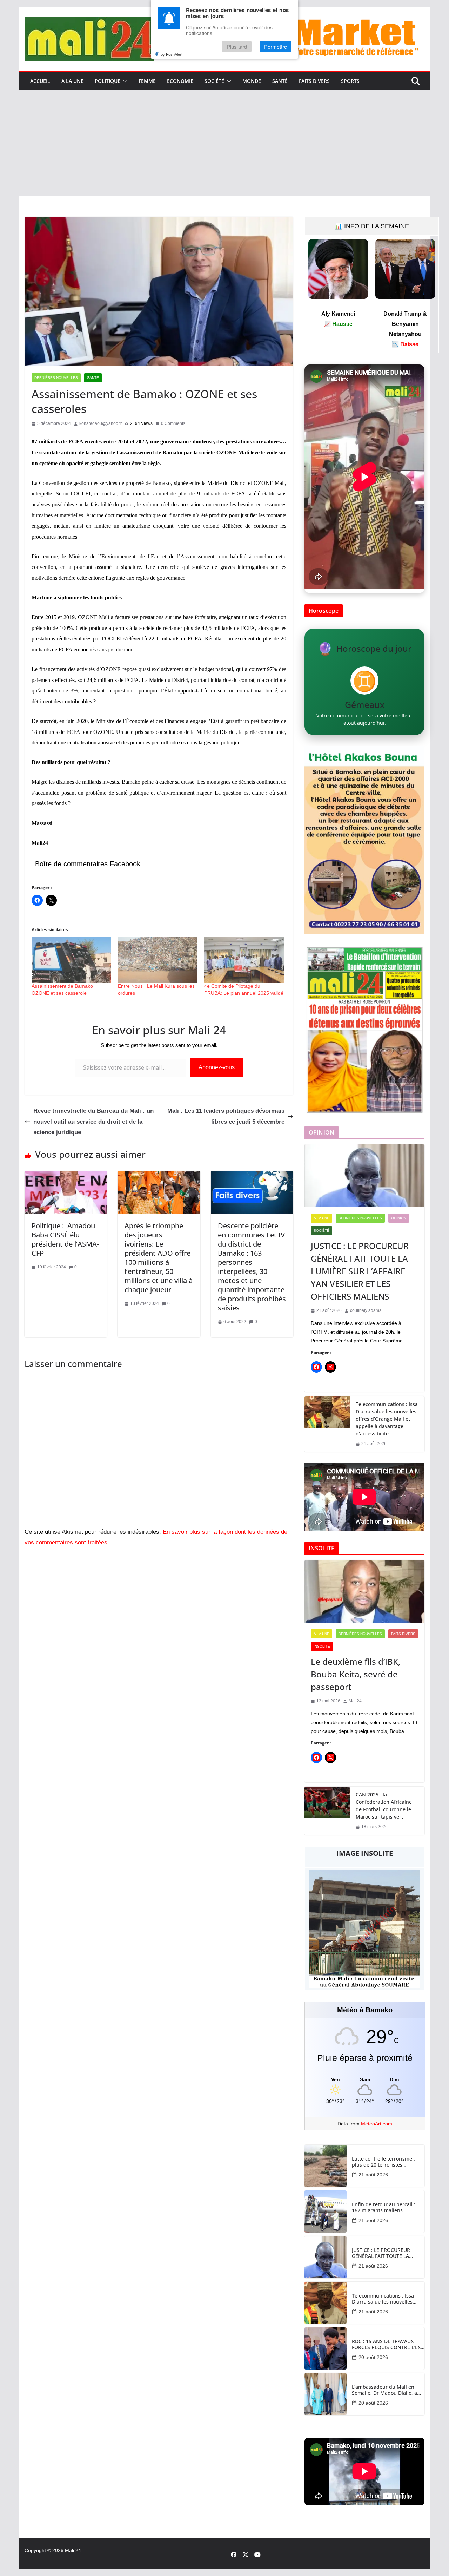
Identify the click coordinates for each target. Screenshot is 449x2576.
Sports (350, 81)
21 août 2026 (373, 2175)
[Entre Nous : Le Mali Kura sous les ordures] (158, 960)
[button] (124, 81)
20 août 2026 (373, 2357)
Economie (180, 81)
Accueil (40, 81)
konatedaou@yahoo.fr (100, 423)
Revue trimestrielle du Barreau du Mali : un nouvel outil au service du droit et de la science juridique (93, 1122)
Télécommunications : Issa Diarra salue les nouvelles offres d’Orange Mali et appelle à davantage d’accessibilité (387, 1419)
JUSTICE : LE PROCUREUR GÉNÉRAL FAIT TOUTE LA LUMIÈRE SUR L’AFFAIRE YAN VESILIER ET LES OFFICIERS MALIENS (360, 1271)
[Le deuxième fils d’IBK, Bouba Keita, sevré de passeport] (364, 1592)
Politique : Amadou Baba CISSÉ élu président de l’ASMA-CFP (65, 1239)
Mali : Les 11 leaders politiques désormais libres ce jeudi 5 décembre (226, 1116)
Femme (147, 81)
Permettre (276, 47)
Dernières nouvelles (56, 378)
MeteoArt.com (377, 2124)
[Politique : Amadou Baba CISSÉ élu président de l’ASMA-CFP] (66, 1176)
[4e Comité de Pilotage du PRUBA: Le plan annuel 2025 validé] (244, 960)
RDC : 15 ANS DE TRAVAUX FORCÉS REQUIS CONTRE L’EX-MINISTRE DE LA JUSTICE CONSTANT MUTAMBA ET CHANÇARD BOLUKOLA (387, 2345)
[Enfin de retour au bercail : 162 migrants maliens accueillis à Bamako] (326, 2212)
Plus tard (237, 47)
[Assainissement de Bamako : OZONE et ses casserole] (71, 960)
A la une (72, 81)
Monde (252, 81)
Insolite (322, 1646)
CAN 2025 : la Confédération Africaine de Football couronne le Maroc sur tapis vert (384, 1806)
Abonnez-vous (217, 1067)
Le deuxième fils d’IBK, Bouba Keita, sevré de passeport (356, 1674)
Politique (108, 81)
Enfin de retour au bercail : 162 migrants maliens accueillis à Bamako (384, 2208)
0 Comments (173, 423)
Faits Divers (314, 81)
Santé (280, 81)
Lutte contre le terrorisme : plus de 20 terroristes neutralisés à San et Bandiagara (383, 2162)
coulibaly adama (366, 1310)
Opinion (399, 1218)
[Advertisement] (224, 143)
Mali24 (355, 1701)
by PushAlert (172, 54)
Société (214, 81)
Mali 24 (73, 2550)
